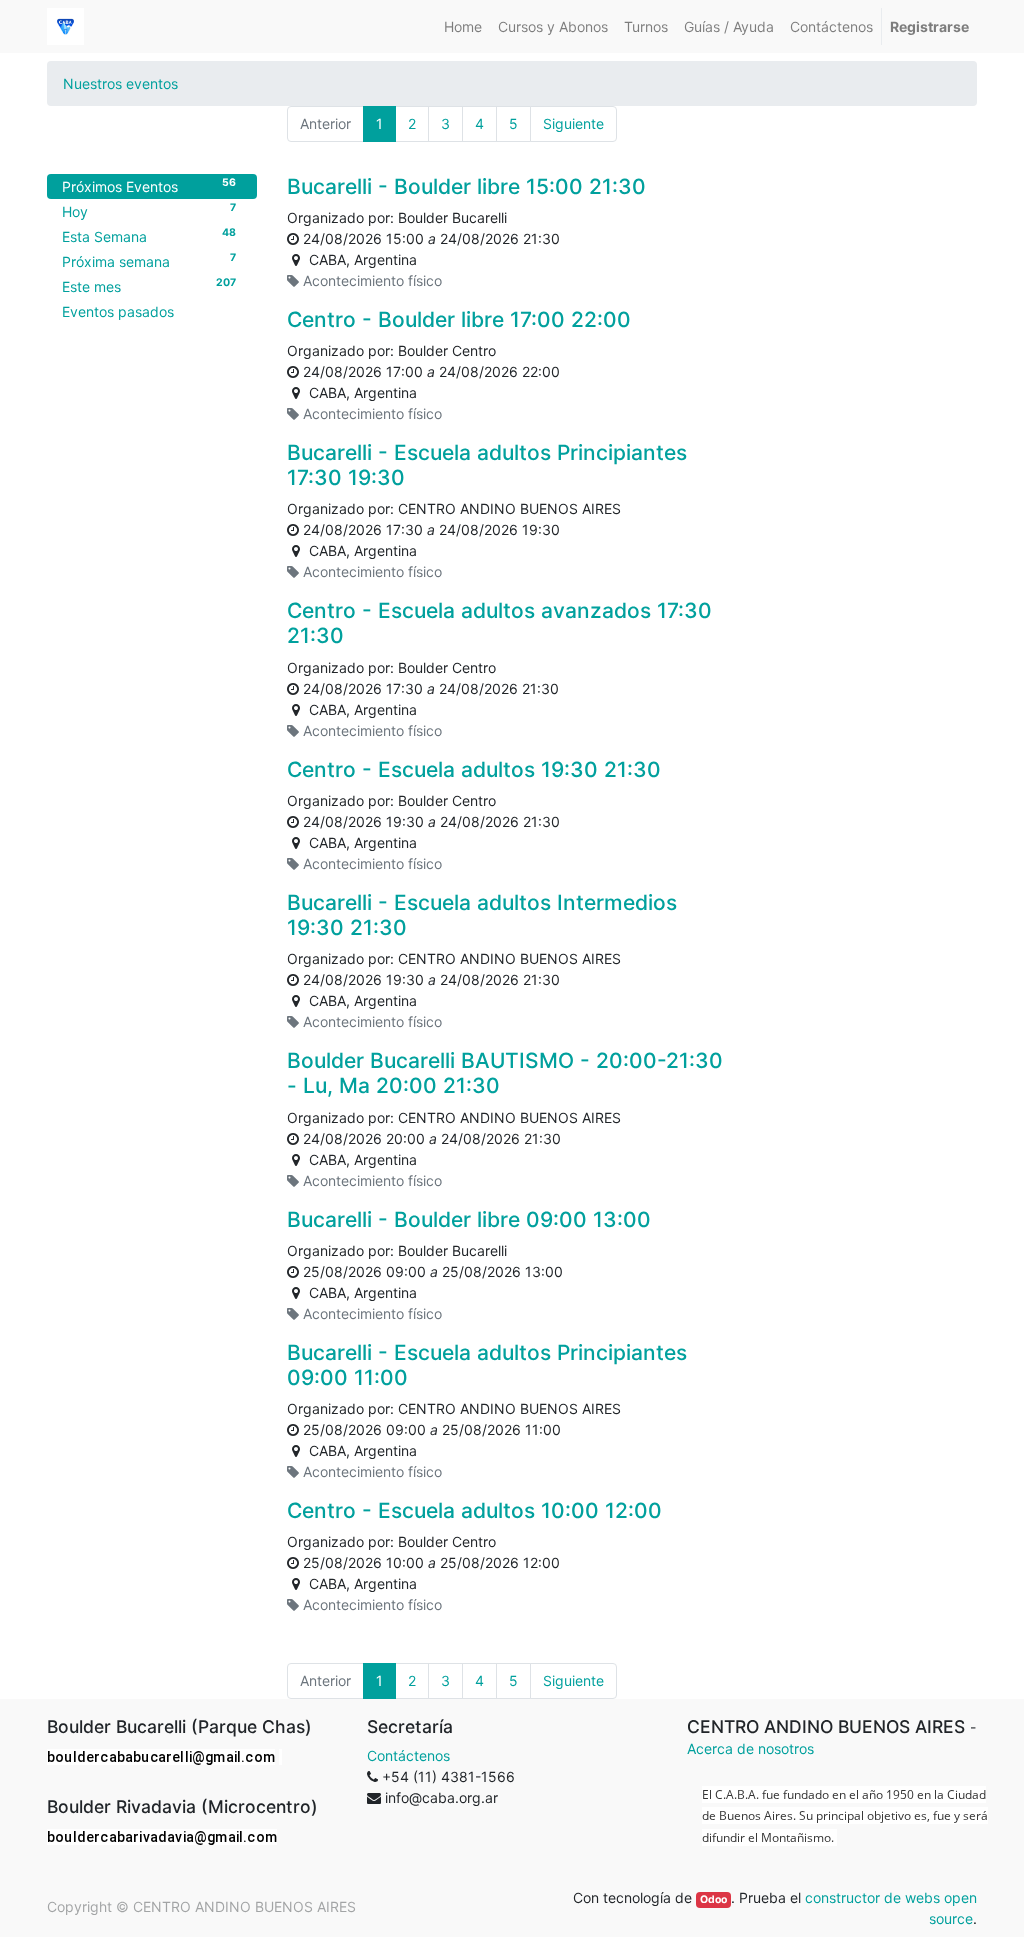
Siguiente (573, 123)
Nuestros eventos (120, 83)
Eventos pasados (118, 311)
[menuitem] (463, 26)
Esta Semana (149, 235)
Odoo (713, 1899)
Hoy (149, 210)
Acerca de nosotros (750, 1748)
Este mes (149, 285)
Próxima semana (149, 260)
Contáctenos (408, 1755)
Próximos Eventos (149, 185)
